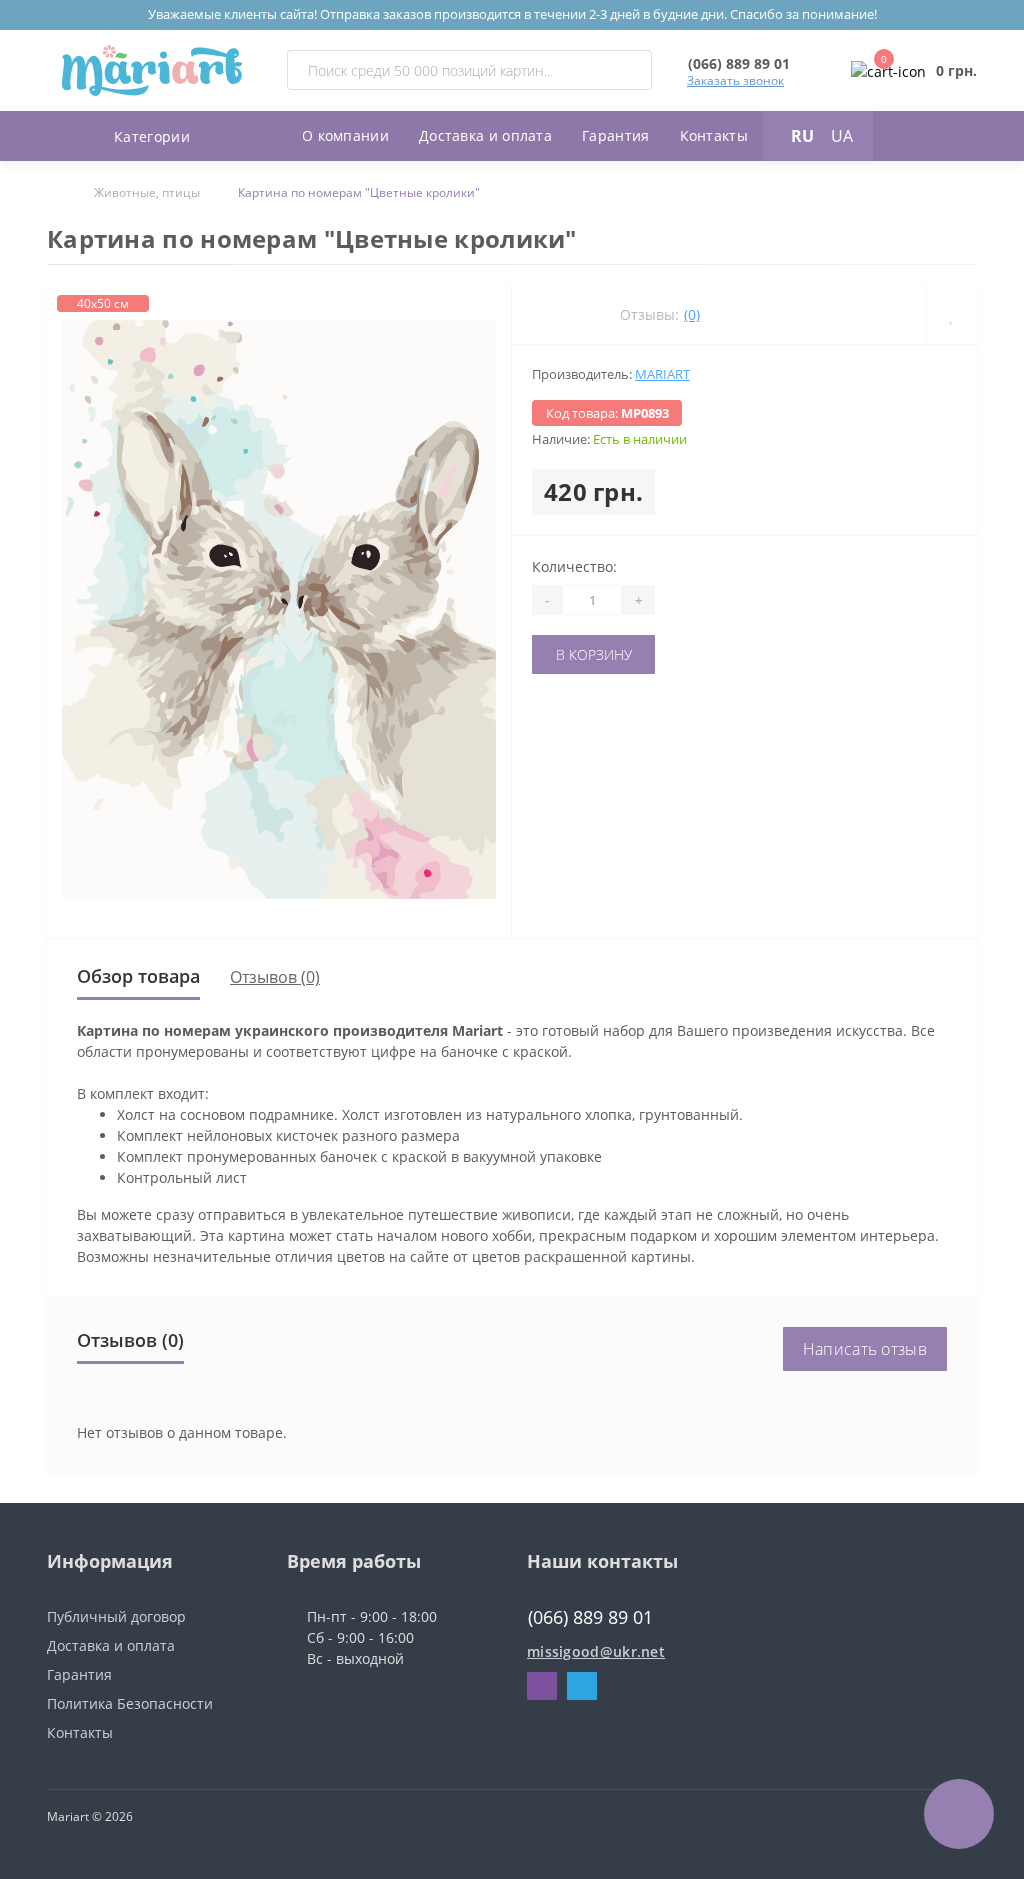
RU (802, 136)
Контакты (714, 135)
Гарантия (615, 135)
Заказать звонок (735, 80)
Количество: (574, 566)
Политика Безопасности (130, 1703)
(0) (692, 314)
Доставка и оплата (485, 135)
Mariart (662, 374)
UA (842, 136)
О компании (345, 135)
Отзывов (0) (275, 977)
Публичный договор (116, 1616)
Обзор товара (138, 976)
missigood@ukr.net (596, 1651)
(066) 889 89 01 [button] (590, 1617)
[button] (739, 63)
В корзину (594, 654)
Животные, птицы (147, 192)
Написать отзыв (865, 1349)
